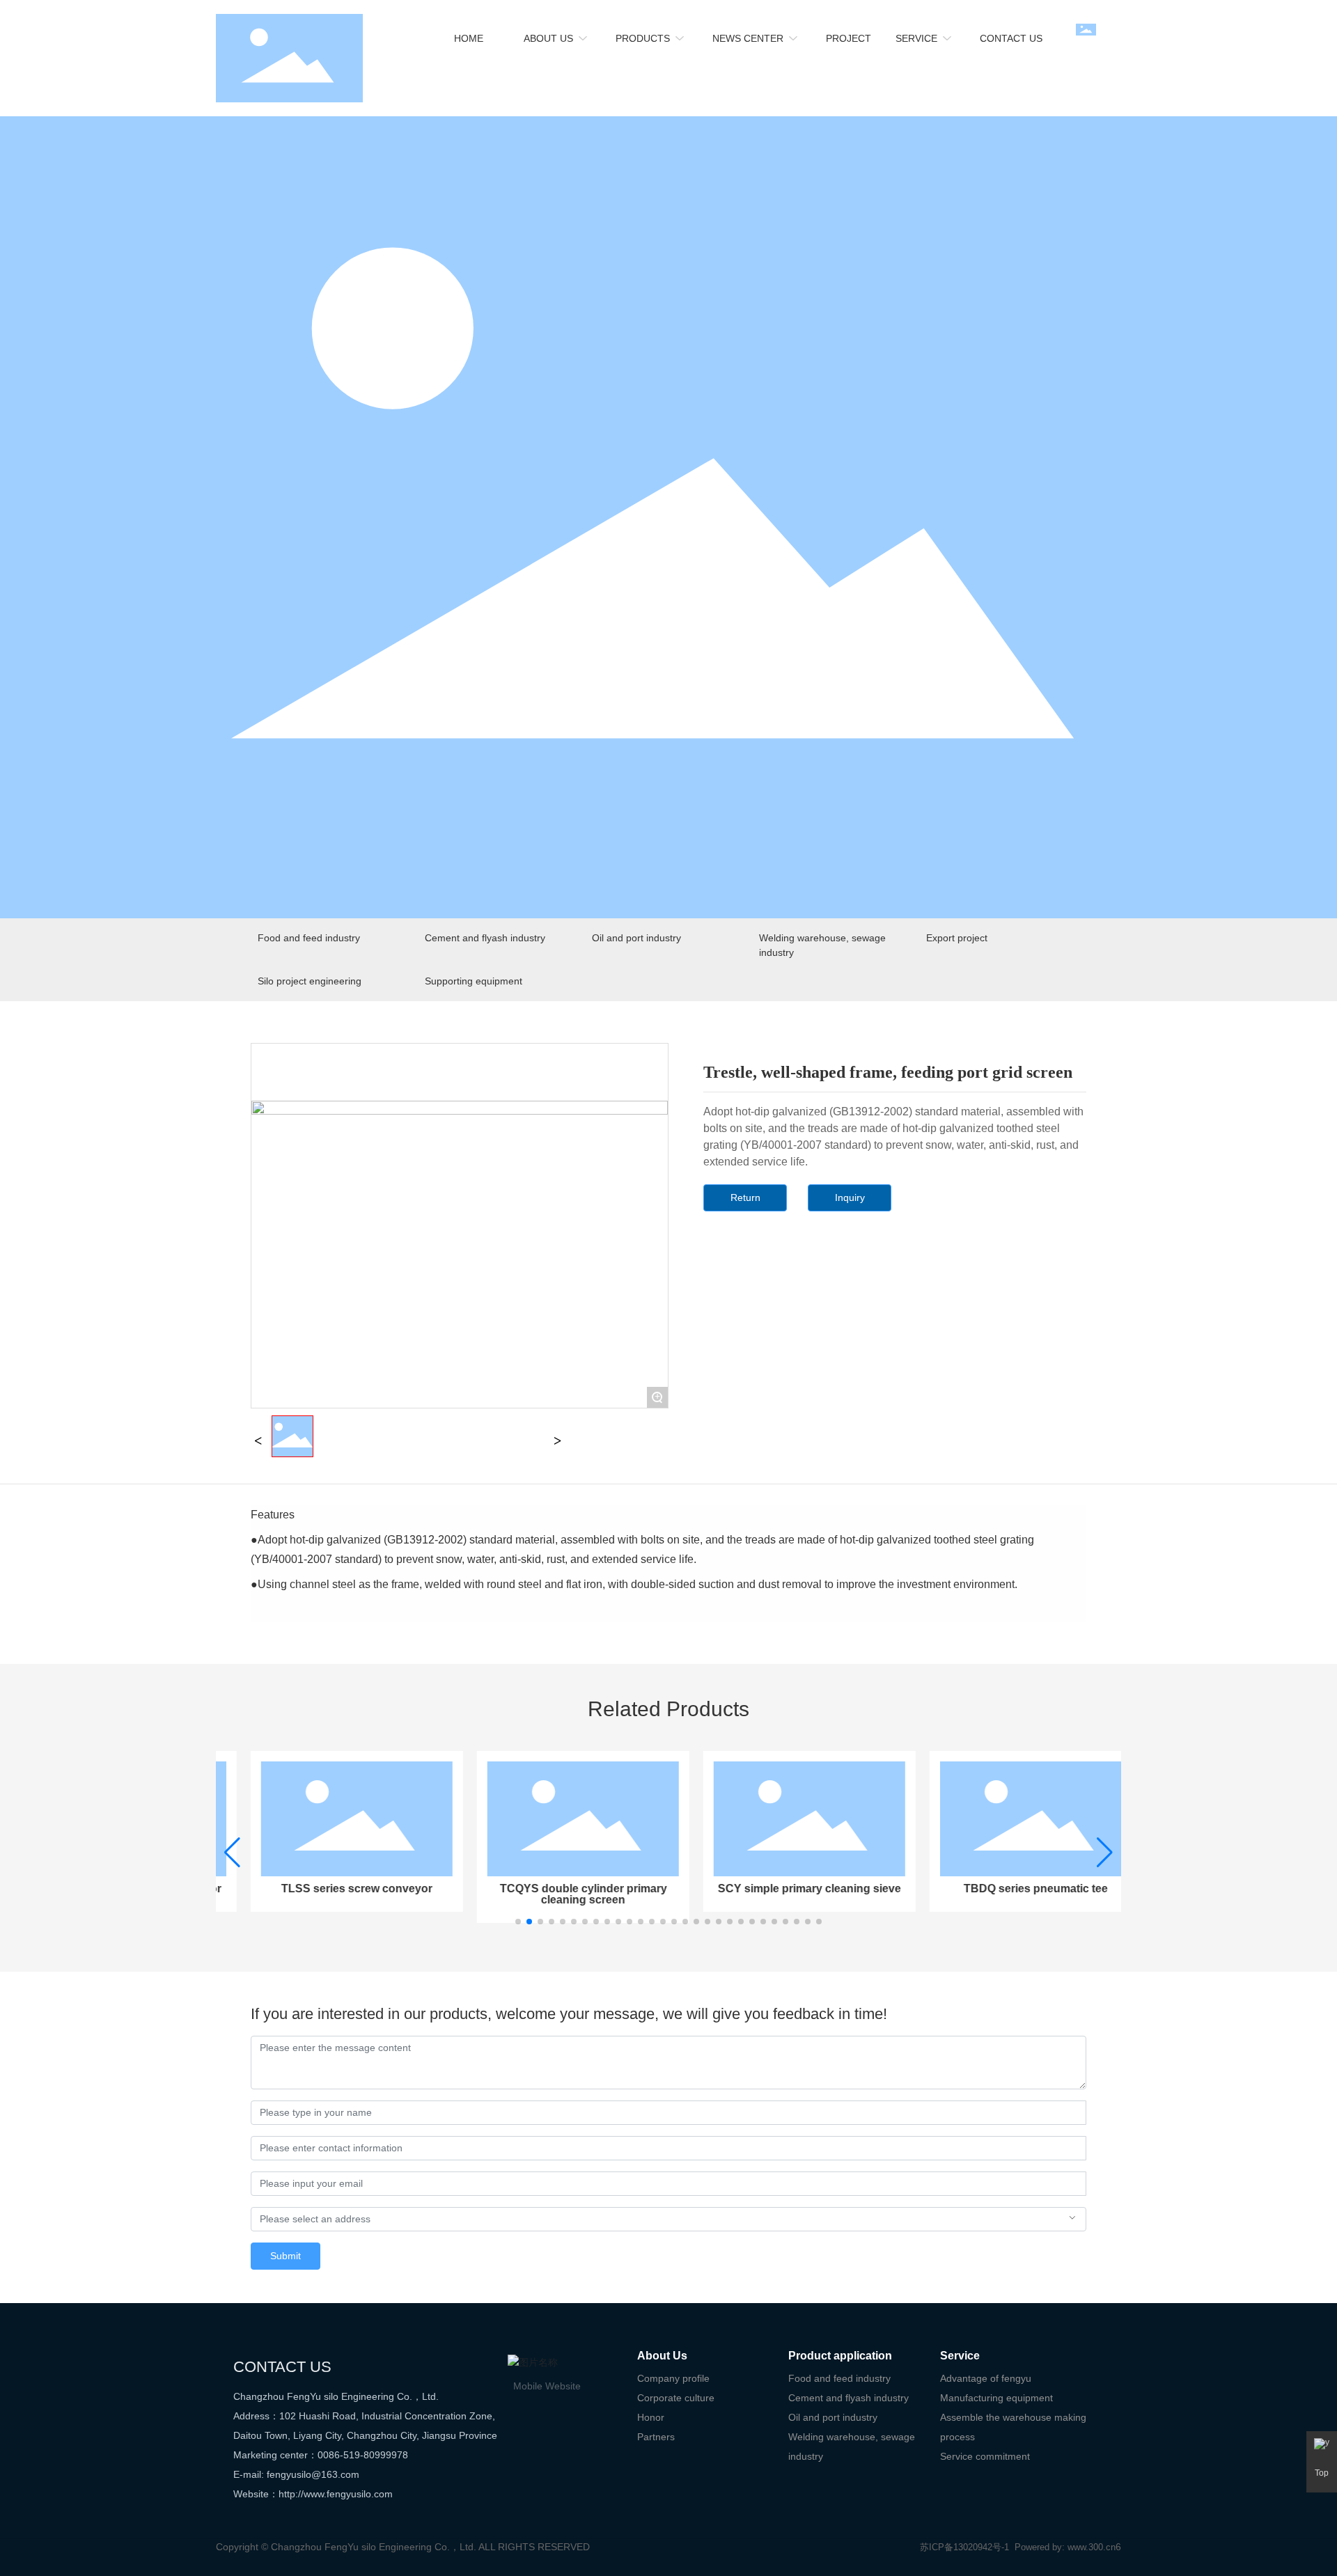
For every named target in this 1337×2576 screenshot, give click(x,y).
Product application (840, 2356)
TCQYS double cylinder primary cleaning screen (556, 1894)
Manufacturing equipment (996, 2398)
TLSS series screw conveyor (329, 1888)
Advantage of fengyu (986, 2378)
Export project (957, 938)
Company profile (673, 2378)
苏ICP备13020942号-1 (964, 2547)
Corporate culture (676, 2398)
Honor (651, 2417)
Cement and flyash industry (485, 938)
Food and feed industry (309, 938)
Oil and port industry (636, 938)
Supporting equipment (474, 981)
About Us (662, 2356)
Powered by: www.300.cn (1065, 2547)
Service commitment (985, 2456)
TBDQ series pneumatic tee (1008, 1888)
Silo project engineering (310, 981)
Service (960, 2356)
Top (1322, 2473)
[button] (518, 1922)
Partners (656, 2437)
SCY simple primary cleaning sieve (782, 1888)
